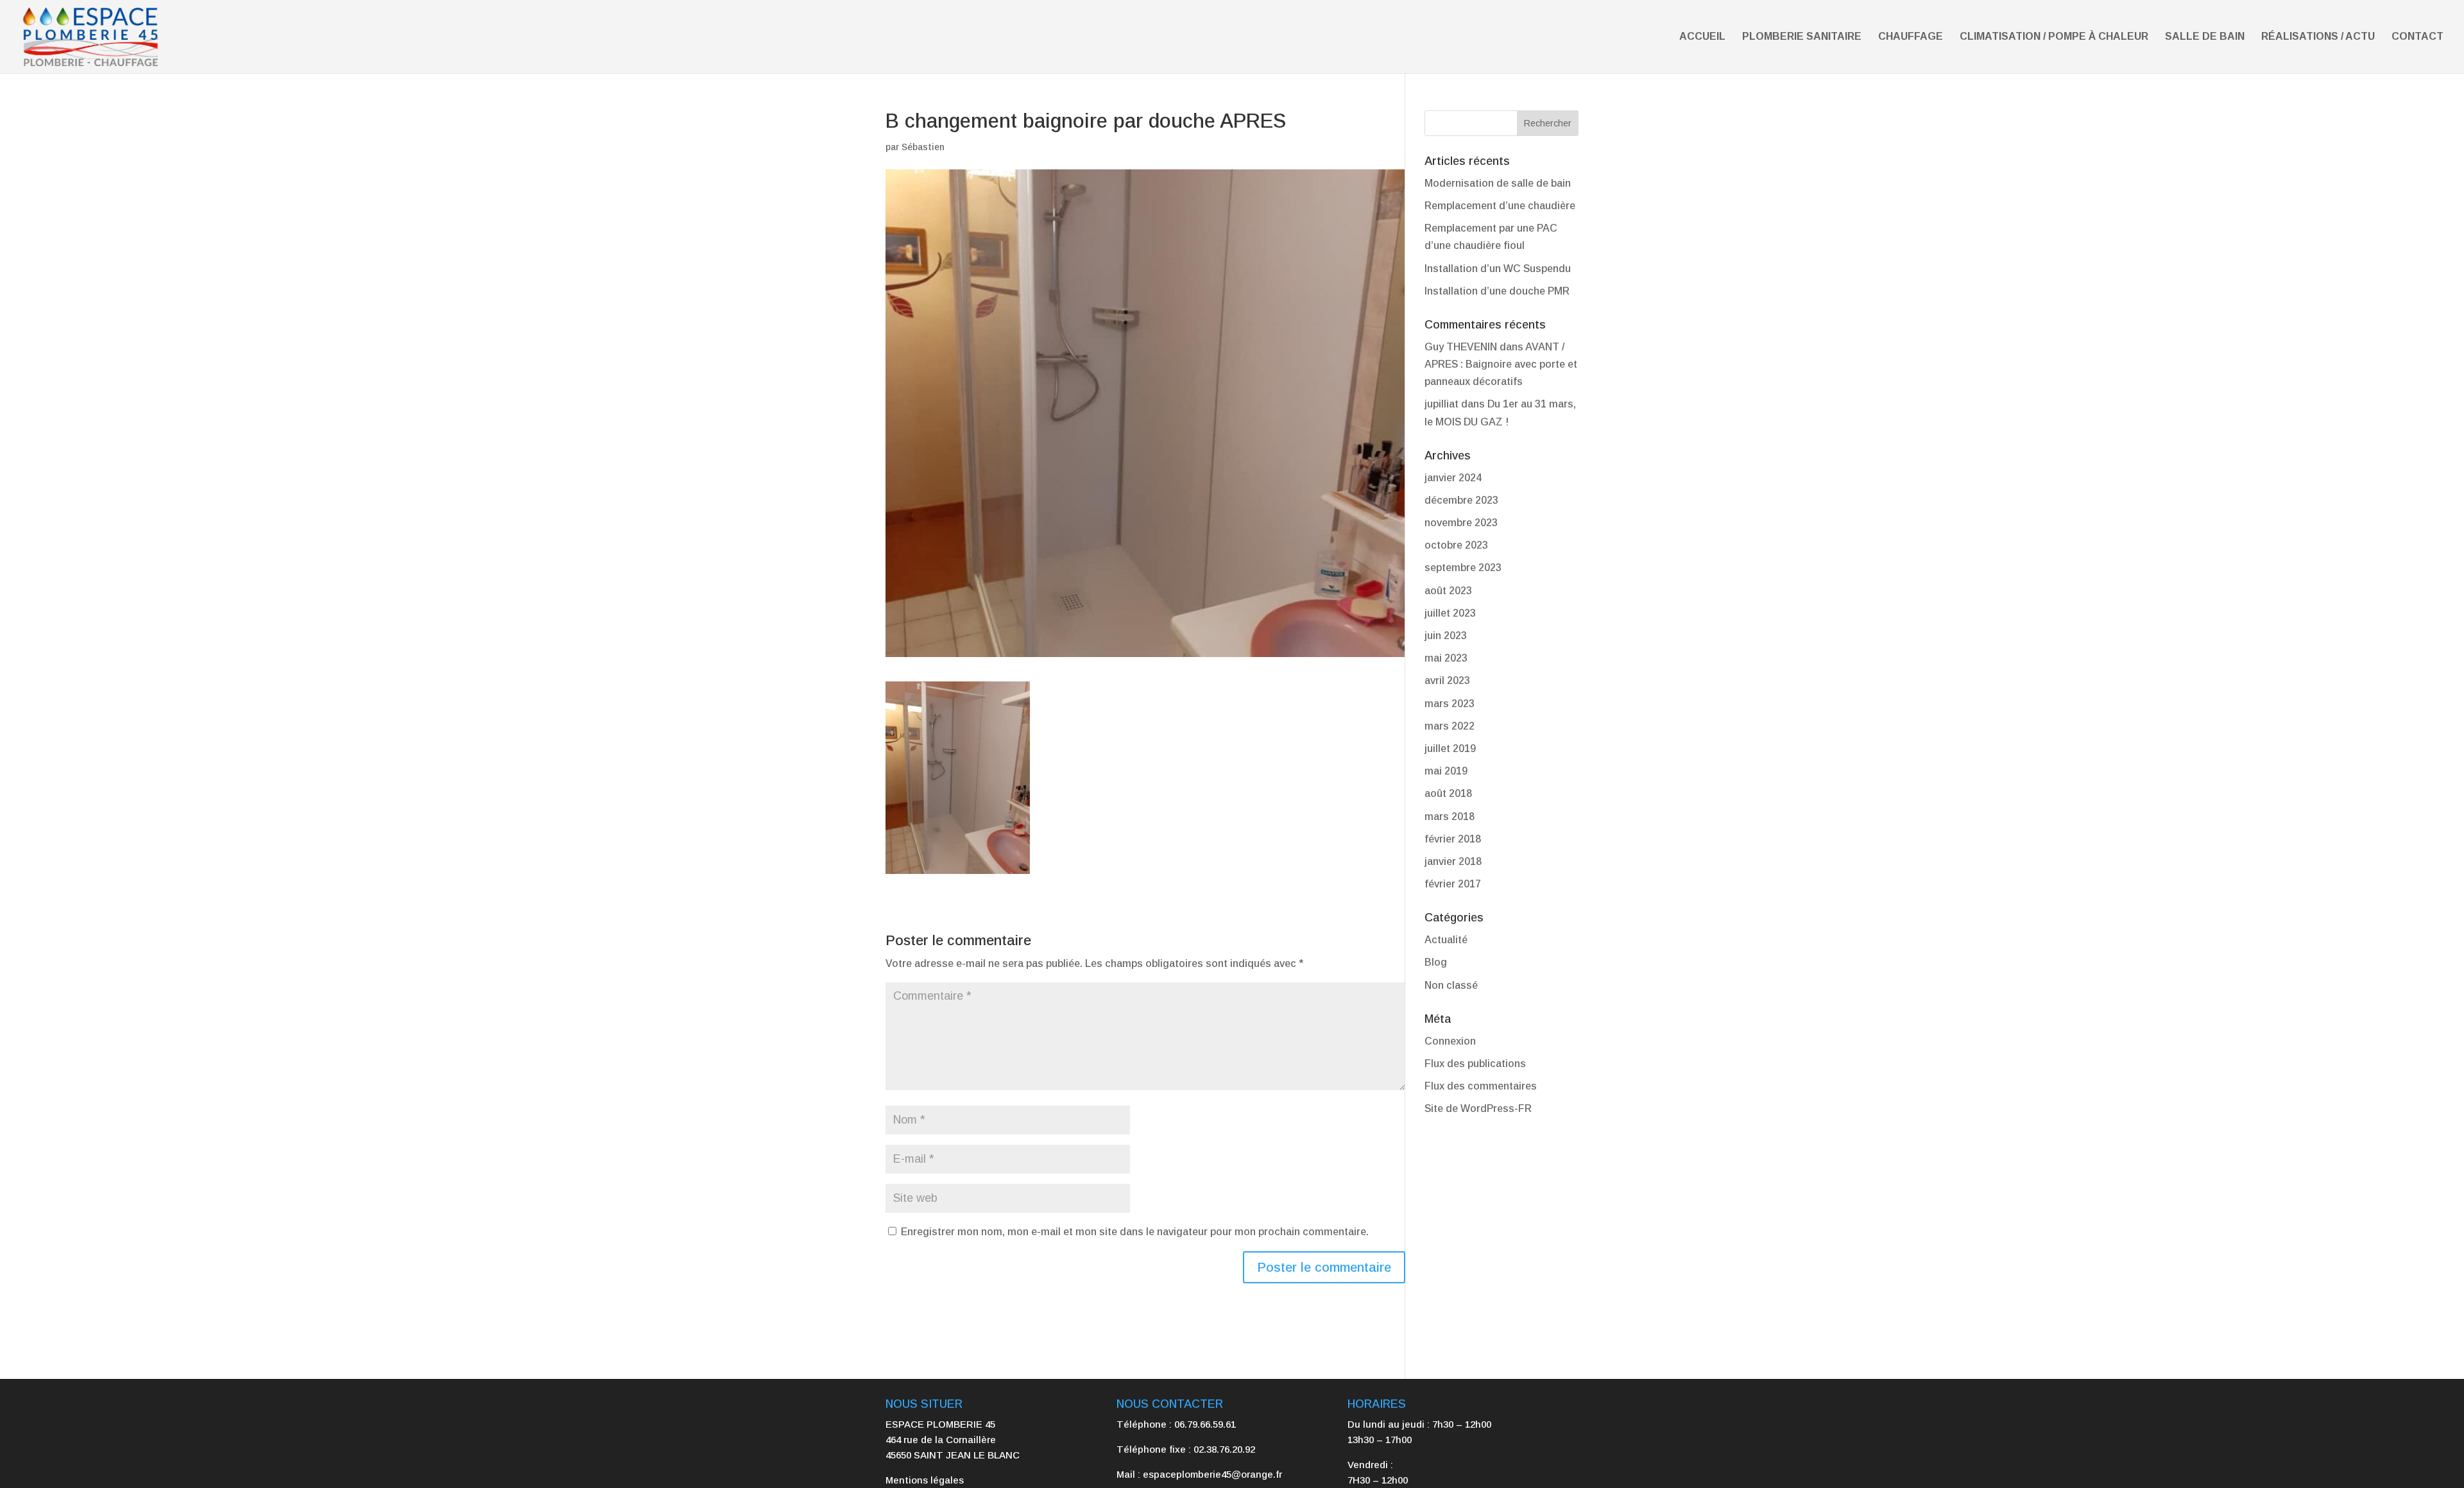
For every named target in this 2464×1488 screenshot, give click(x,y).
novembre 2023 (1461, 523)
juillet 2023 (1450, 613)
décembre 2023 (1461, 500)
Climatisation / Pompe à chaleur (2054, 37)
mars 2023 (1450, 704)
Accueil (1702, 37)
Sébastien (923, 147)
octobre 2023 (1456, 545)
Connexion (1450, 1041)
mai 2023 (1446, 658)
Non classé (1451, 985)
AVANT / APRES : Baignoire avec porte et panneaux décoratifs (1501, 364)
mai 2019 (1446, 771)
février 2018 (1453, 839)
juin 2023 (1446, 636)
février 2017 (1453, 884)
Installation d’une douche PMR (1497, 291)
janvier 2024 (1453, 478)
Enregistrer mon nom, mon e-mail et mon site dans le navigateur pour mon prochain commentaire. (1135, 1232)
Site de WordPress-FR (1478, 1108)
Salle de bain (2205, 37)
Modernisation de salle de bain (1498, 183)
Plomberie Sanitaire (1802, 37)
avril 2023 (1447, 680)
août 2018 (1448, 793)
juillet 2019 (1450, 748)
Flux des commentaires (1481, 1086)
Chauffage (1911, 37)
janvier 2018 (1453, 861)
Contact (2417, 37)
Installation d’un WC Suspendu (1498, 269)
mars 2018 (1450, 817)
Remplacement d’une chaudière (1500, 206)
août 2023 (1448, 591)
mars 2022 (1450, 726)
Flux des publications (1475, 1064)
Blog (1436, 962)
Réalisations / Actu (2318, 37)
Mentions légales (925, 1480)
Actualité (1446, 940)
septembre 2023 (1463, 568)
